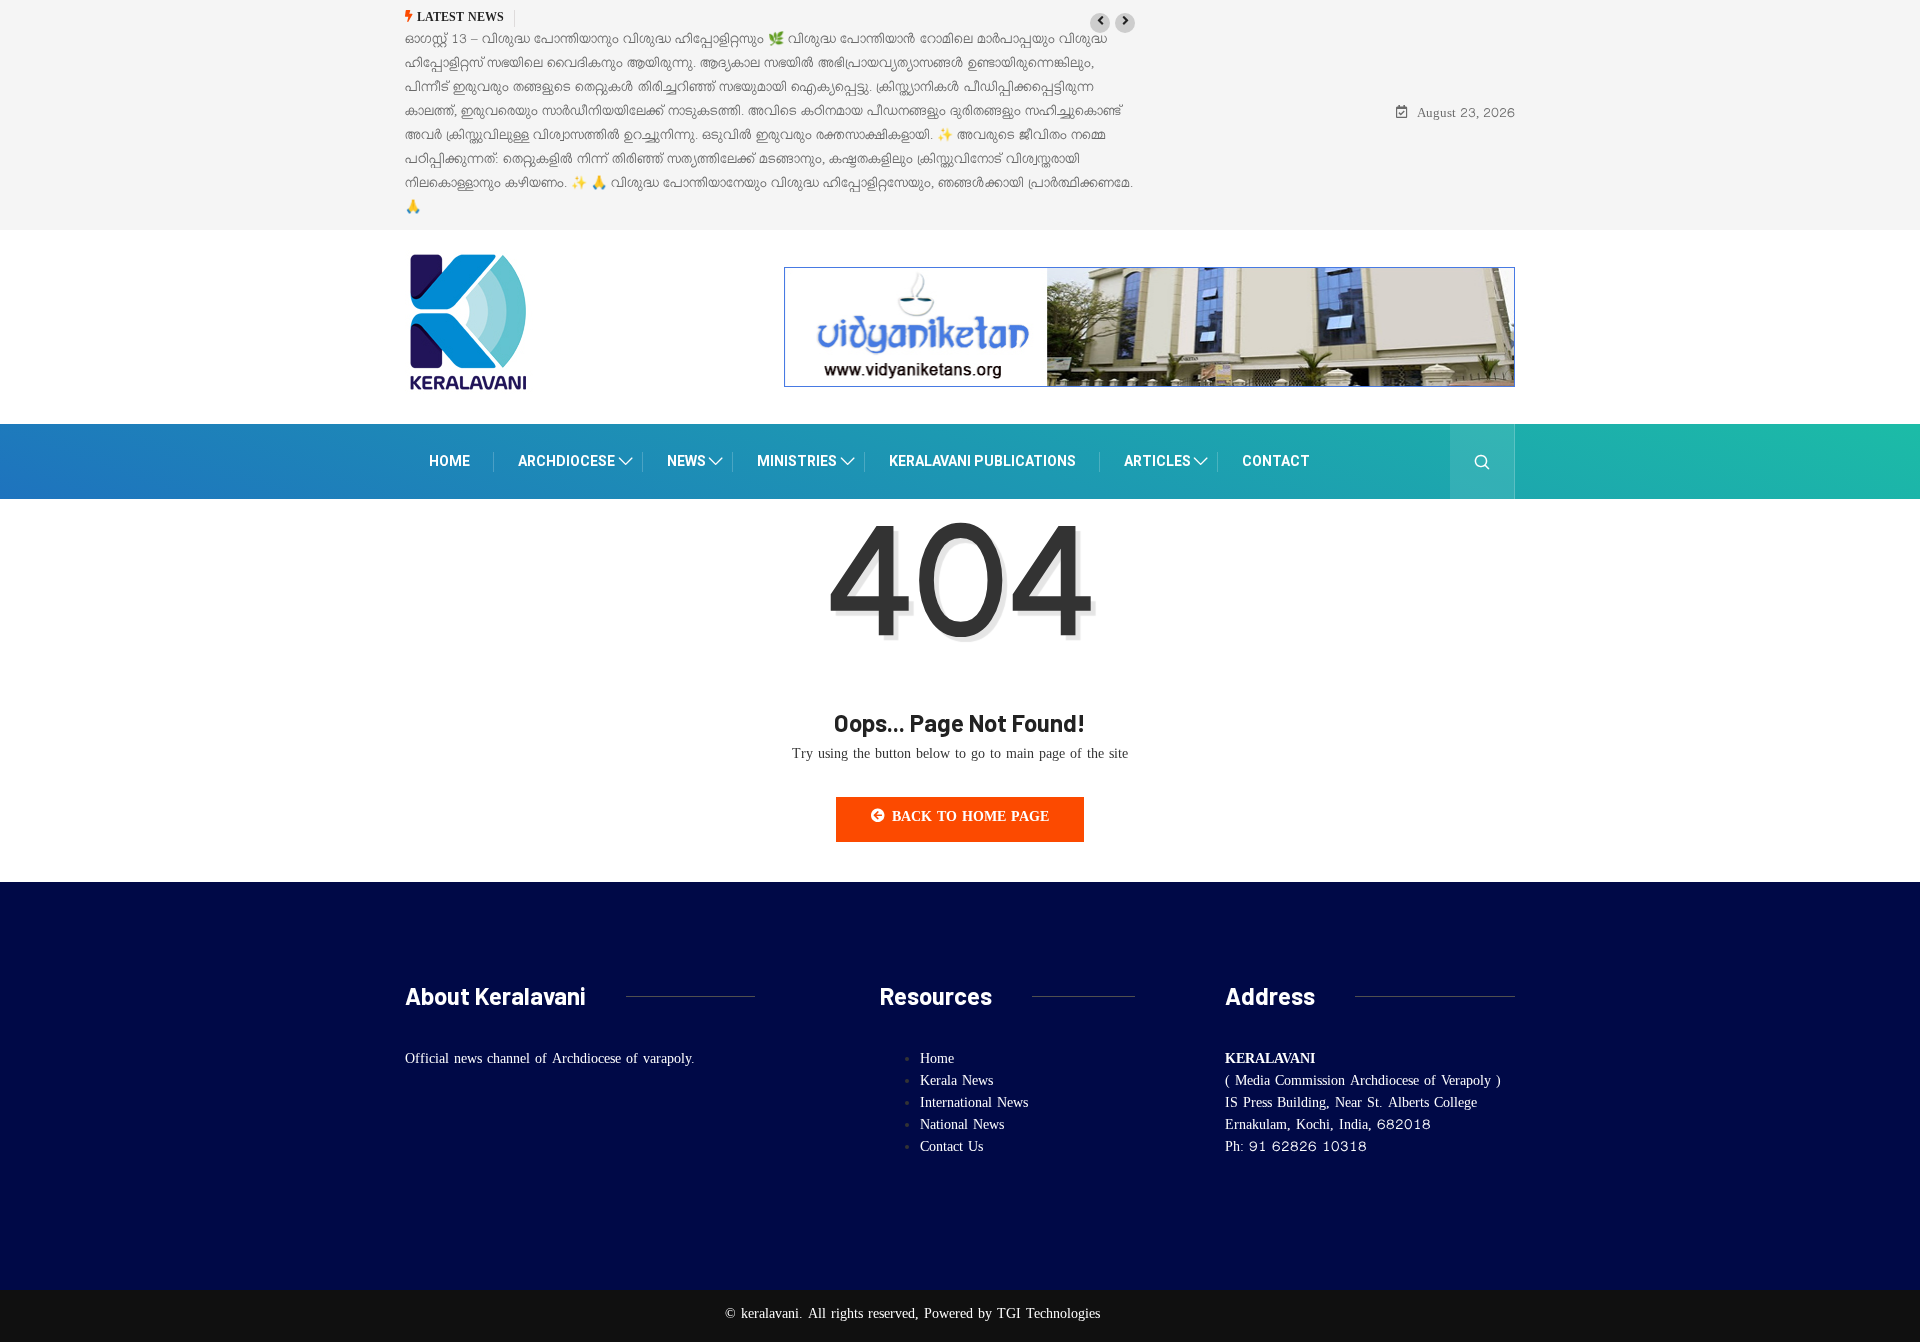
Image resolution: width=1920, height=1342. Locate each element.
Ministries (797, 461)
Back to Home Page (970, 819)
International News (974, 1105)
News (686, 461)
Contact (1276, 461)
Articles (1157, 461)
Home (449, 461)
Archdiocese (566, 461)
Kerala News (956, 1083)
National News (962, 1127)
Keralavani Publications (982, 461)
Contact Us (951, 1149)
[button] (1100, 23)
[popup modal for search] (1482, 461)
